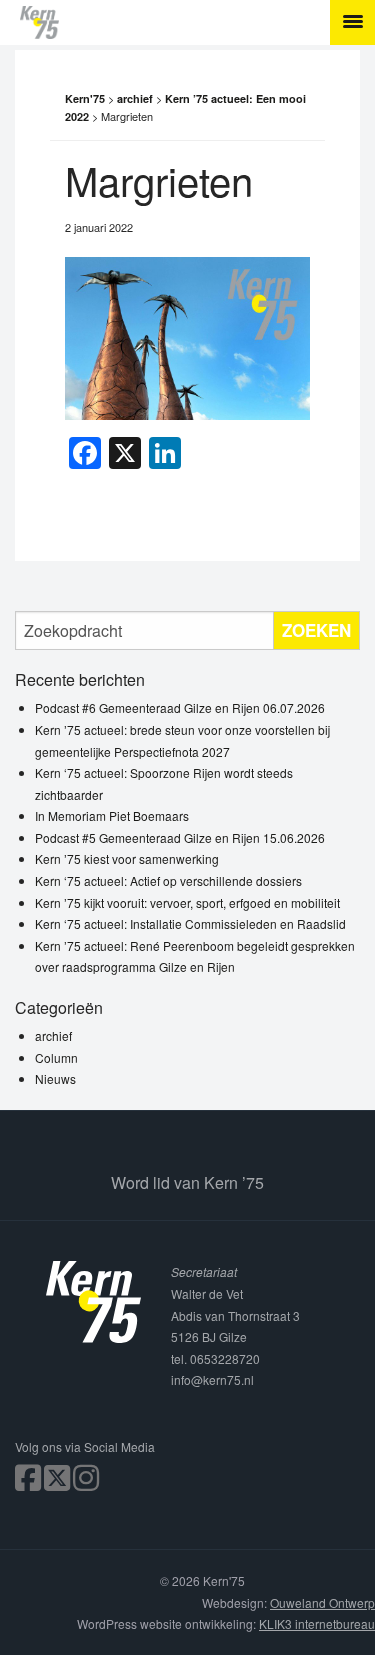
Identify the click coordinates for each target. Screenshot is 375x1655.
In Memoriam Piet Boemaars (112, 815)
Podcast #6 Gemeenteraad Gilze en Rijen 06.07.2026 (180, 707)
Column (56, 1057)
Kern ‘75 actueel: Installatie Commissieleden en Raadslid (190, 923)
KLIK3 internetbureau (317, 1623)
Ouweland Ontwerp (322, 1602)
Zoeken (316, 630)
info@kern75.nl (212, 1379)
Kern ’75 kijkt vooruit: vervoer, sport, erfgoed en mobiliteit (187, 902)
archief (53, 1035)
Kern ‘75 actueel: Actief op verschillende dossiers (168, 880)
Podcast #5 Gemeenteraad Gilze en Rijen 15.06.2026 (180, 837)
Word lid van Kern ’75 (187, 1182)
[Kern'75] (197, 22)
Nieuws (55, 1078)
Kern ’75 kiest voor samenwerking (127, 858)
